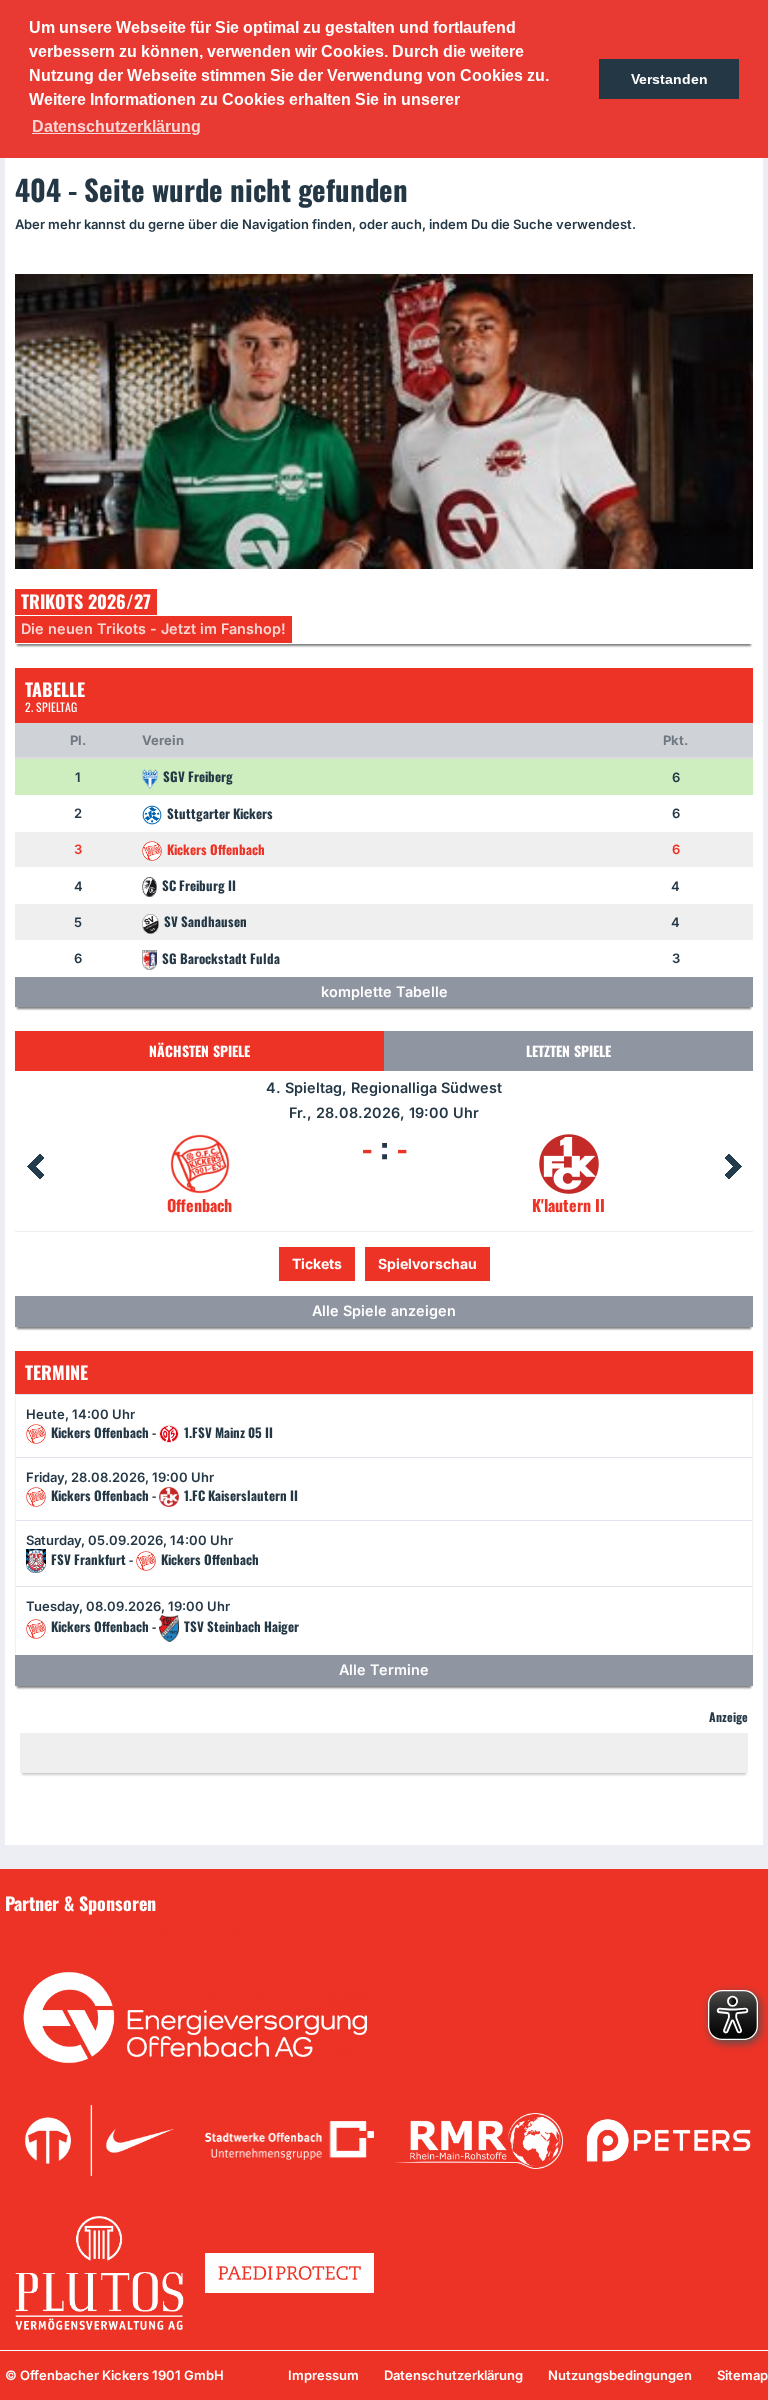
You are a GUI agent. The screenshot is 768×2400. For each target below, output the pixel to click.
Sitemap (742, 2375)
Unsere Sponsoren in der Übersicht (129, 1932)
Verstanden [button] (669, 79)
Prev (35, 1167)
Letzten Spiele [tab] (568, 1050)
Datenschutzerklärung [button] (116, 126)
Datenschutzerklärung (453, 2375)
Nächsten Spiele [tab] (199, 1050)
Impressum (323, 2375)
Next (733, 1167)
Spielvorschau (384, 1263)
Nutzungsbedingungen (620, 2375)
